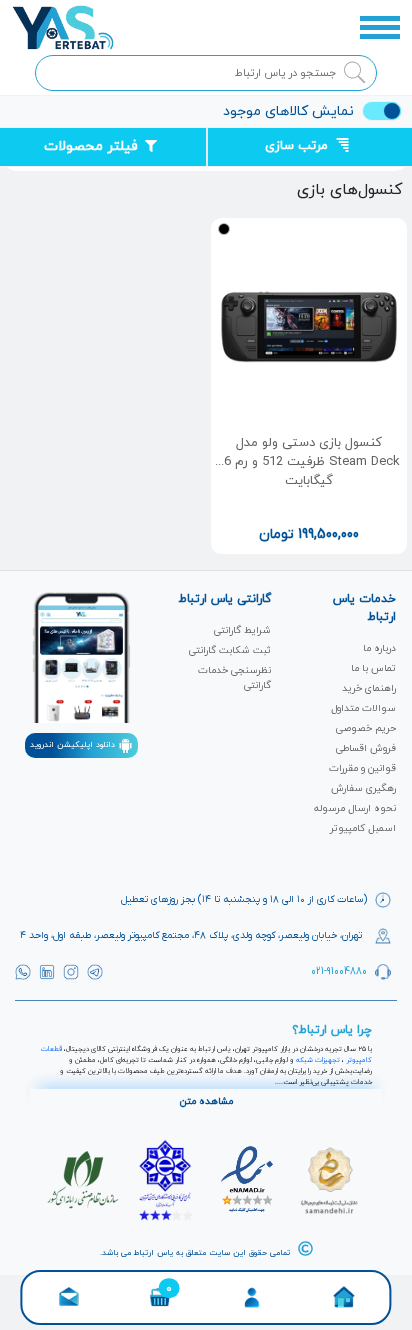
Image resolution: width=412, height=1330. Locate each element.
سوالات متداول (363, 708)
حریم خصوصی (366, 728)
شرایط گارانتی (242, 630)
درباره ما (379, 648)
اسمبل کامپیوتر (363, 828)
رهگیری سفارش (363, 788)
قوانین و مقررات (362, 768)
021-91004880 (339, 970)
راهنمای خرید (369, 688)
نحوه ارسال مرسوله (355, 808)
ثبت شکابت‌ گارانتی (230, 650)
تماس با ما (373, 668)
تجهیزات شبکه (318, 1060)
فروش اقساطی (366, 748)
